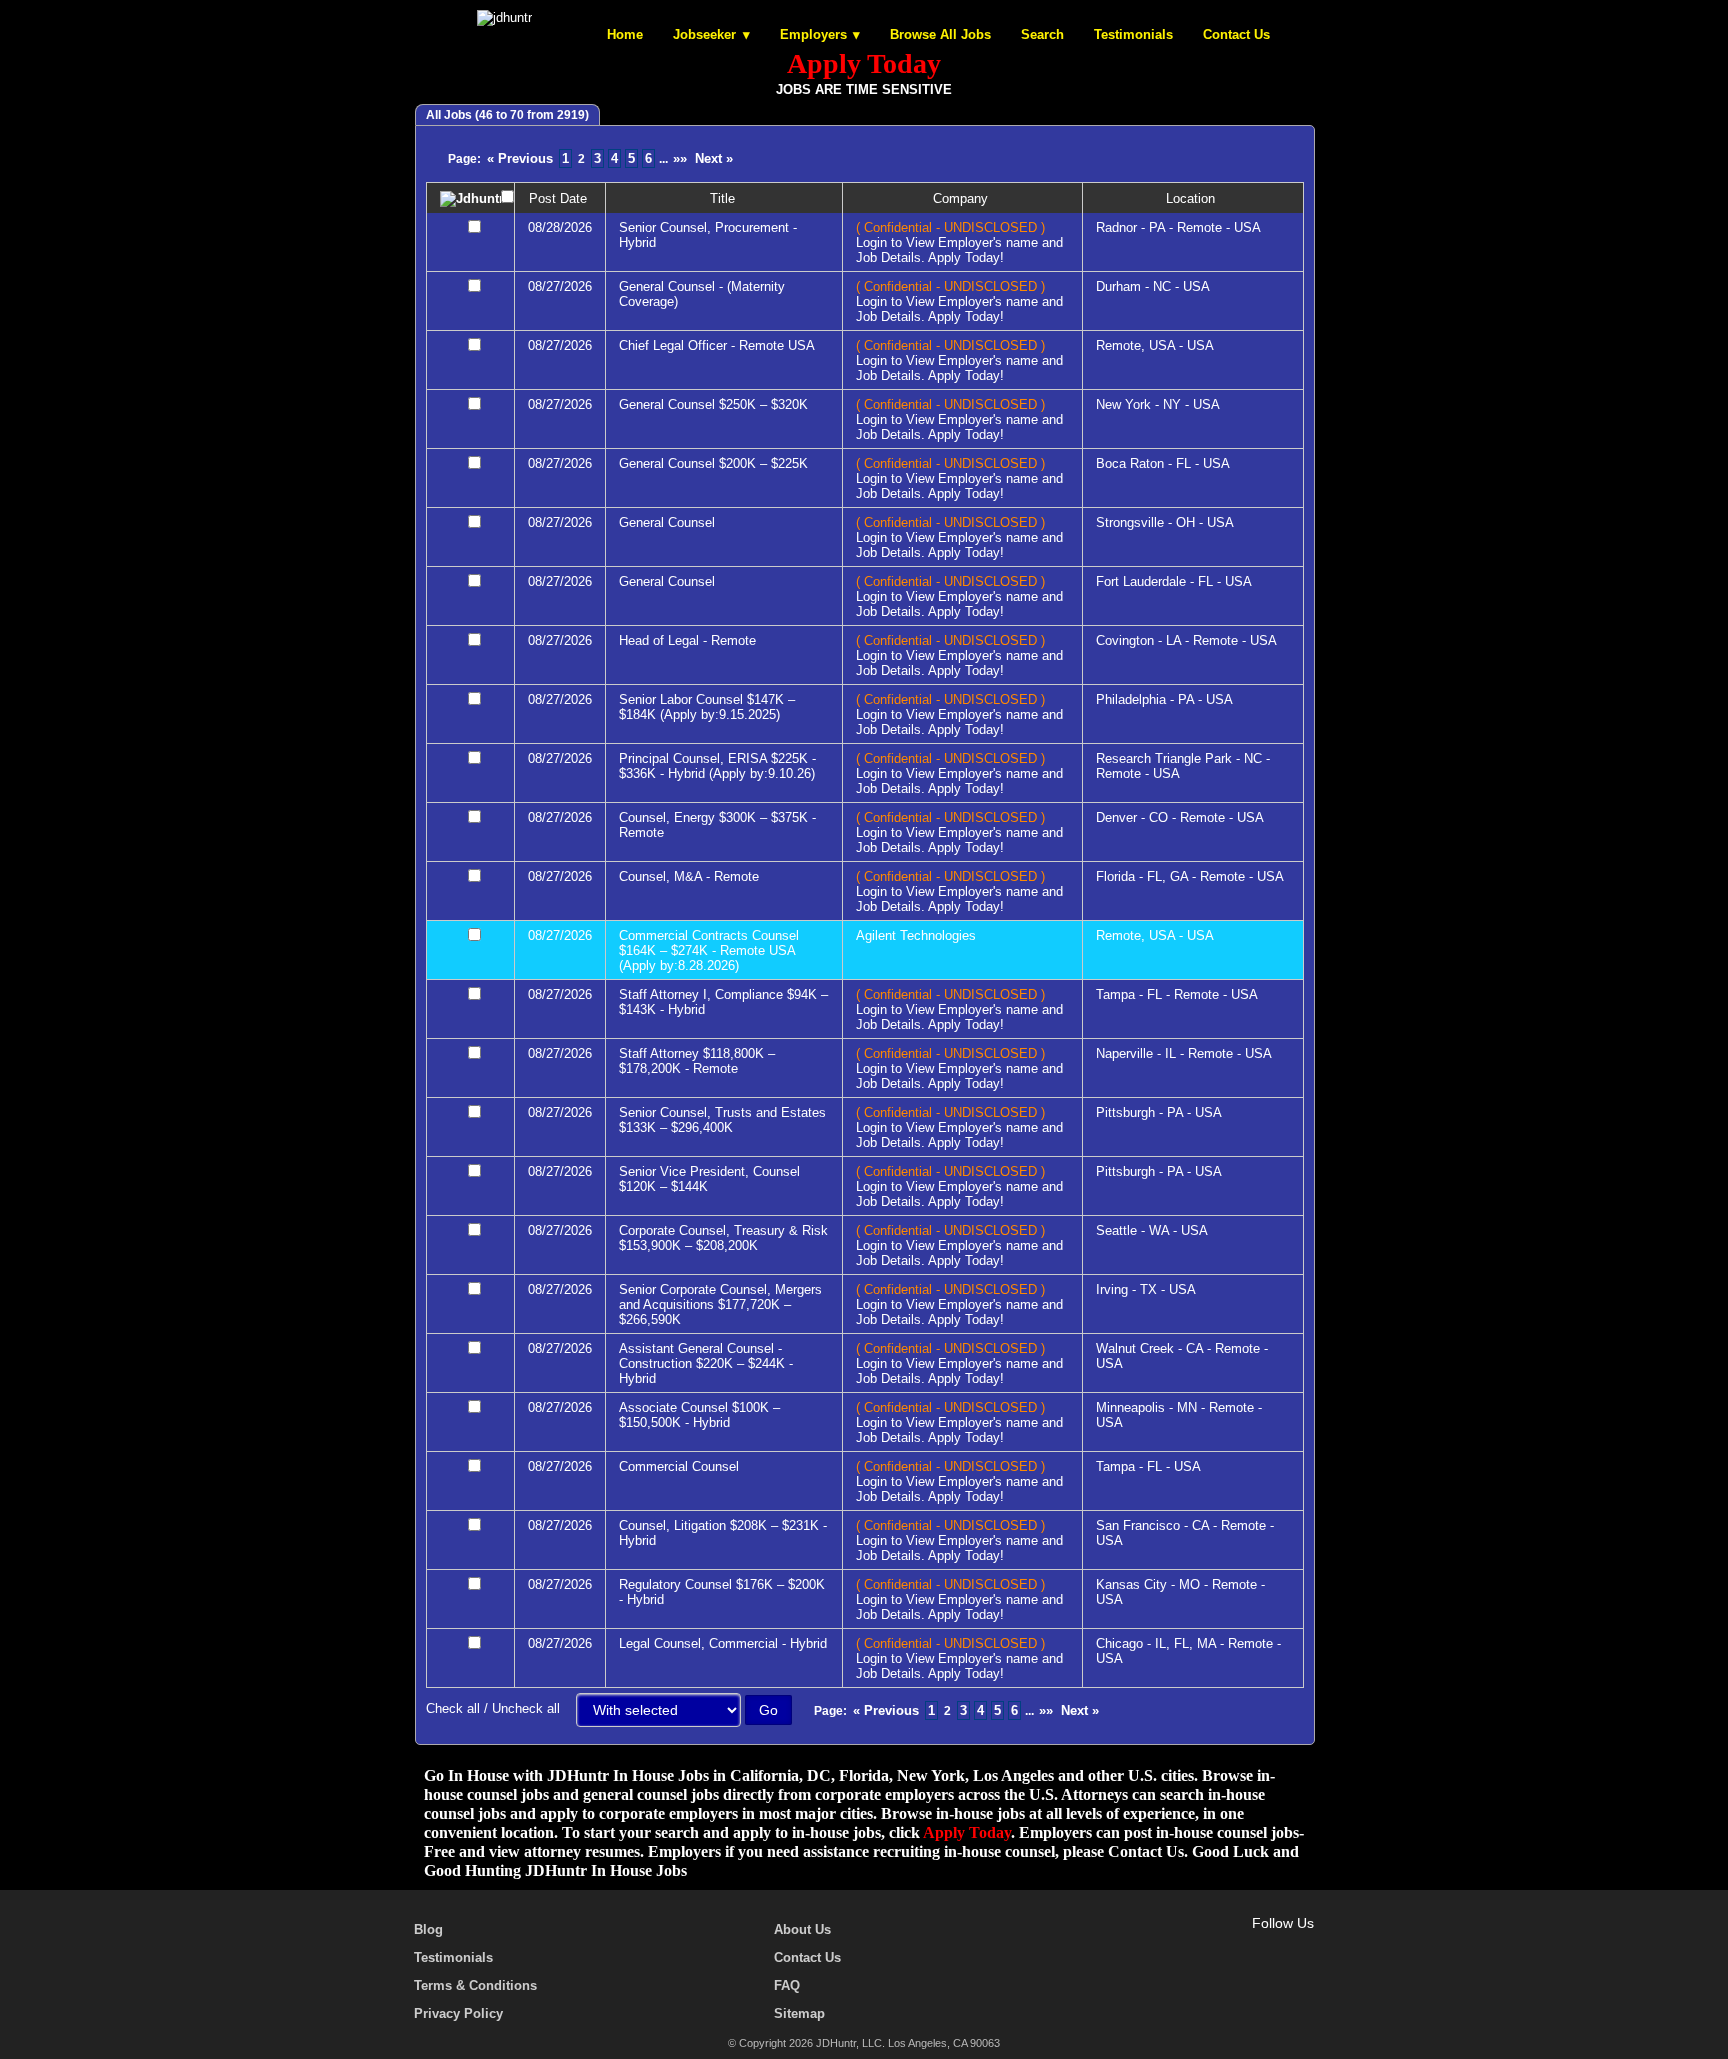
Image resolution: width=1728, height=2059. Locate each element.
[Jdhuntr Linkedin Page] (1275, 1946)
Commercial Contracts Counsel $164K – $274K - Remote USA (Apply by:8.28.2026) (709, 950)
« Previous (520, 158)
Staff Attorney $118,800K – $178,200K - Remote (697, 1061)
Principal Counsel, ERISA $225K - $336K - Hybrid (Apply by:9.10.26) (717, 766)
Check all (453, 1708)
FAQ (787, 1985)
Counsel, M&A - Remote (689, 876)
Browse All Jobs (940, 34)
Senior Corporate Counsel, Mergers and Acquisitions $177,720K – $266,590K (720, 1304)
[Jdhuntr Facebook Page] (1217, 1946)
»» (680, 158)
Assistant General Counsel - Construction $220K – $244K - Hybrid (706, 1363)
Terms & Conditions (475, 1985)
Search (1042, 34)
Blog (428, 1929)
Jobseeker (704, 34)
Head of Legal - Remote (687, 640)
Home (625, 34)
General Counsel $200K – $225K (713, 463)
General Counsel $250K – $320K (713, 404)
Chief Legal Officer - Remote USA (717, 345)
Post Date (560, 198)
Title (724, 198)
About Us (802, 1929)
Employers (813, 34)
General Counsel (667, 522)
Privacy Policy (458, 2013)
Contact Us (1236, 34)
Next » (714, 158)
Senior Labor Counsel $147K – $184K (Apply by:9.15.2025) (707, 707)
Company (962, 198)
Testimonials (1133, 34)
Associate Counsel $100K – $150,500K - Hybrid (699, 1415)
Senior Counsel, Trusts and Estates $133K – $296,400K (722, 1120)
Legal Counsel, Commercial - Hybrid (723, 1643)
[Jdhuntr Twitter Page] (1246, 1946)
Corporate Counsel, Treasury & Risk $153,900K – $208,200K (723, 1238)
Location (1192, 198)
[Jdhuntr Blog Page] (1304, 1946)
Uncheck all (526, 1708)
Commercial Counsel (679, 1466)
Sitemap (799, 2013)
